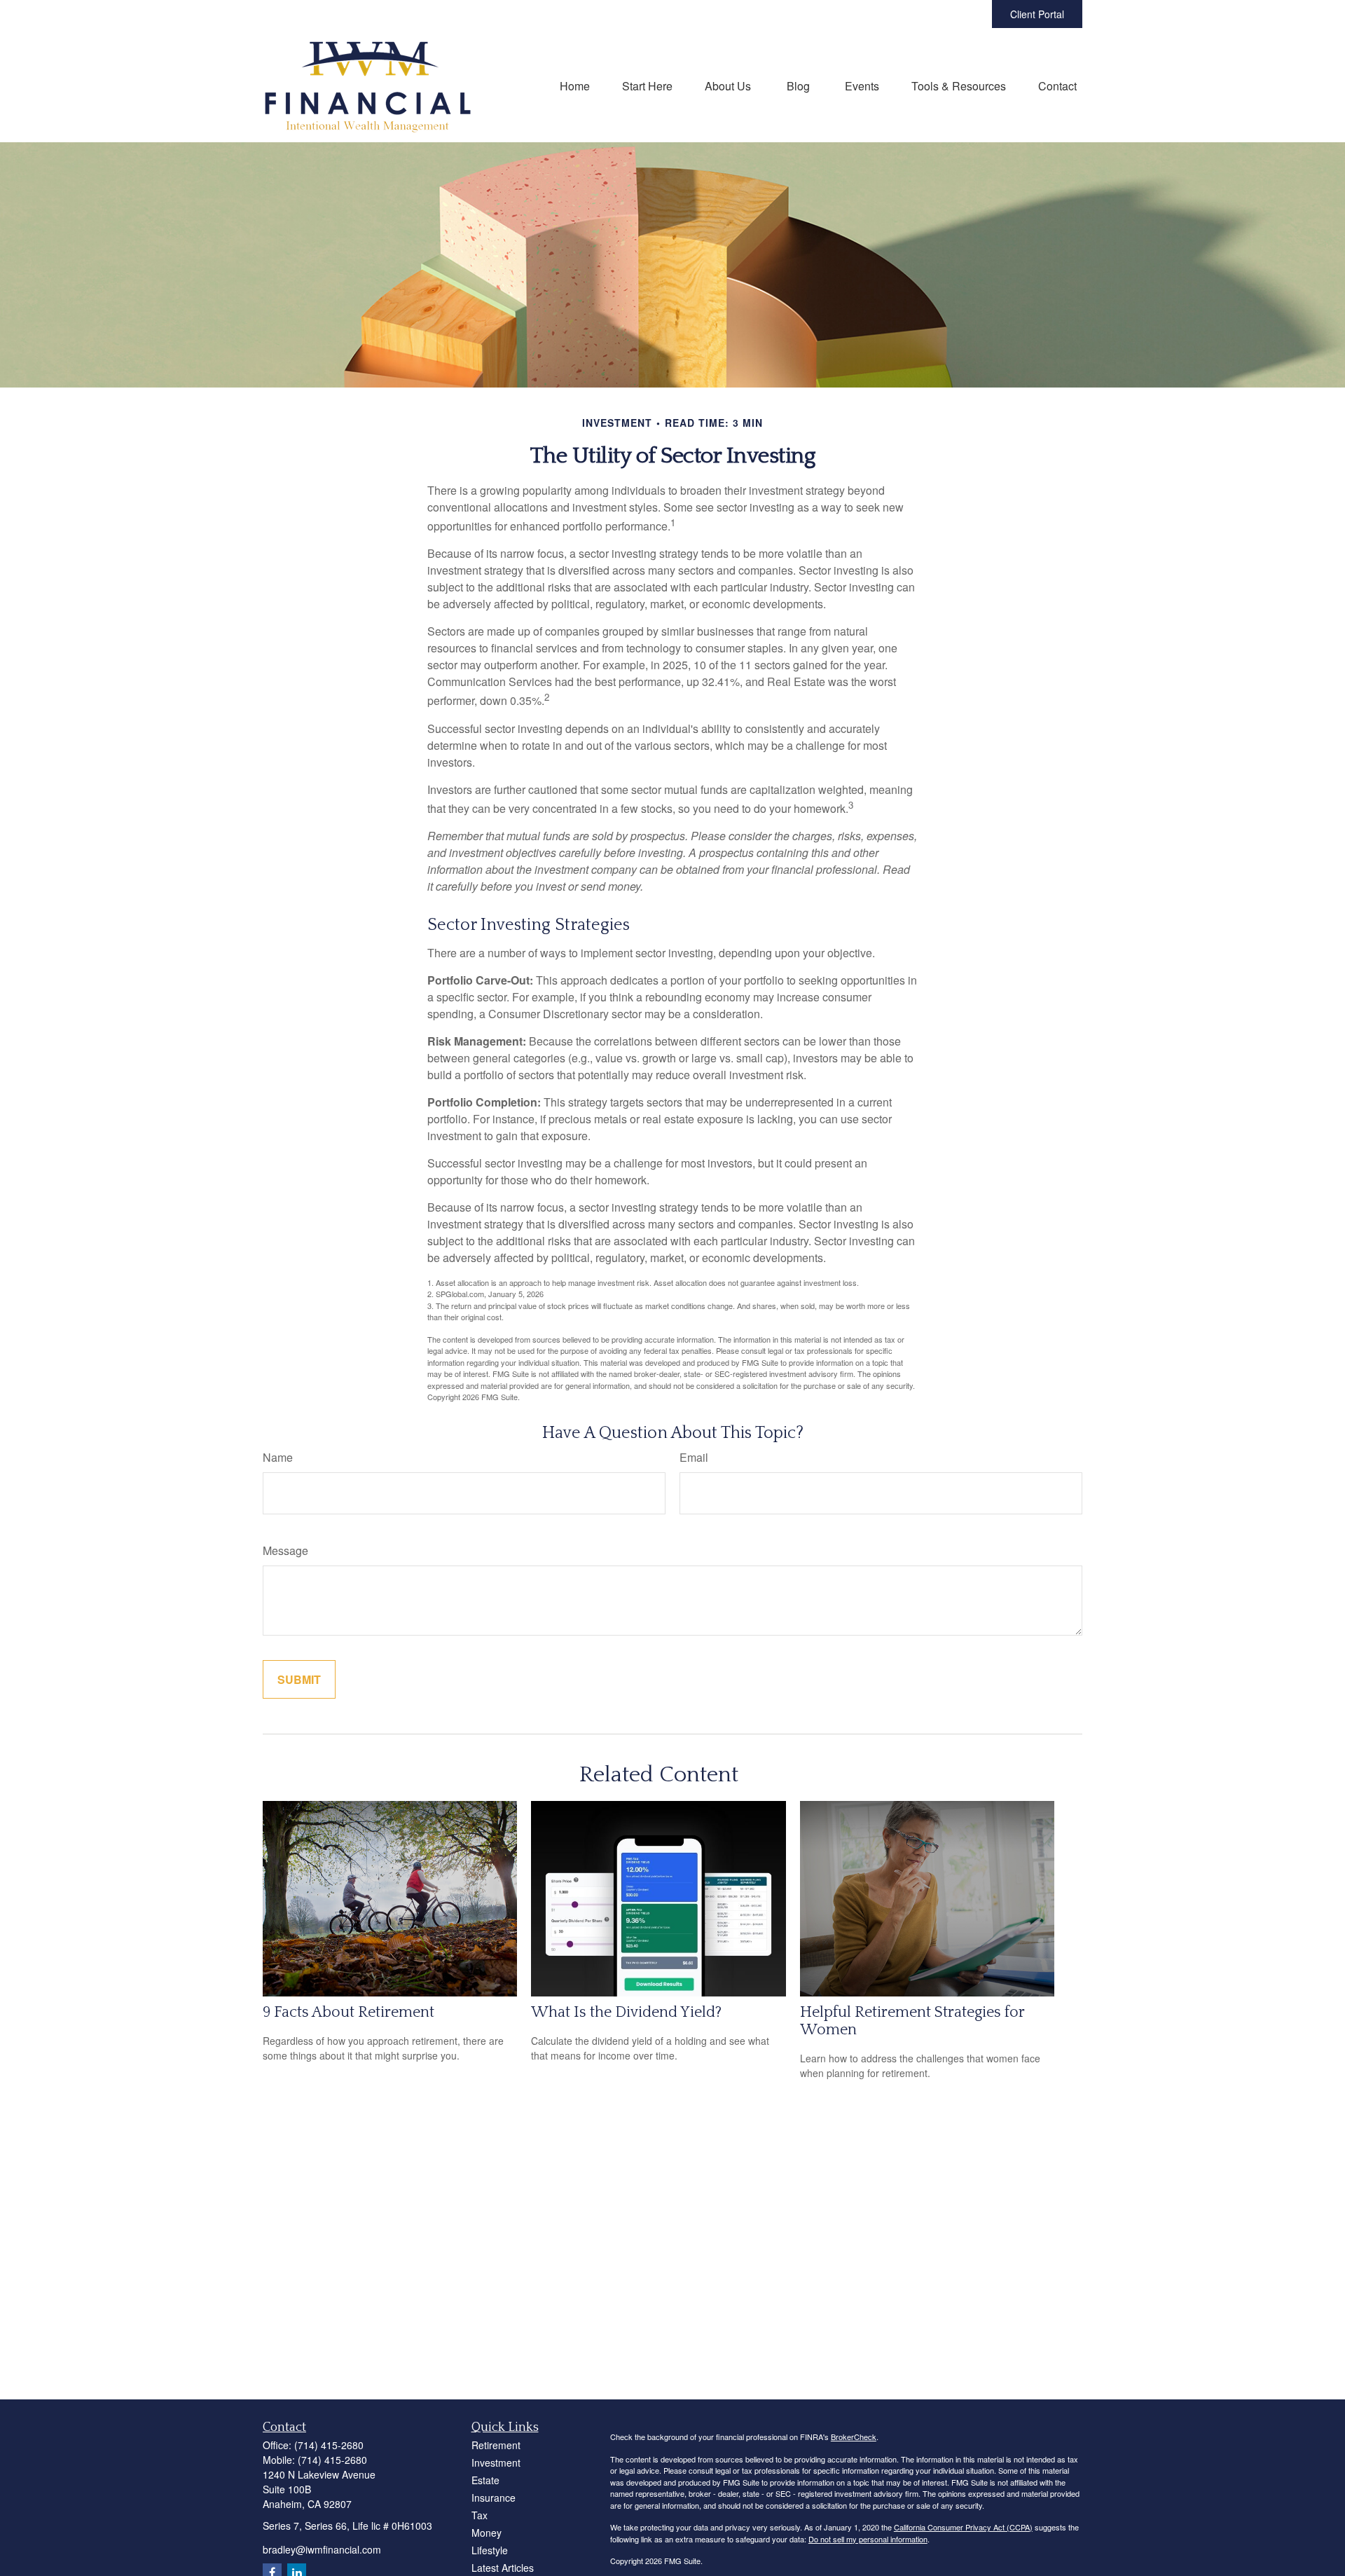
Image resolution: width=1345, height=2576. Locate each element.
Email (694, 1457)
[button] (575, 85)
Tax (480, 2515)
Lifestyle (490, 2550)
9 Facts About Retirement (349, 2012)
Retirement (496, 2445)
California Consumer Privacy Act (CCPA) (963, 2527)
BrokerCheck (854, 2437)
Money (487, 2533)
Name (278, 1457)
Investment (496, 2462)
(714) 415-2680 (329, 2445)
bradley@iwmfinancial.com (322, 2549)
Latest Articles (503, 2568)
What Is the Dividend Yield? (626, 2012)
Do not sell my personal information (868, 2539)
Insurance (494, 2498)
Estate (485, 2480)
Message (285, 1550)
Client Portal (1037, 14)
